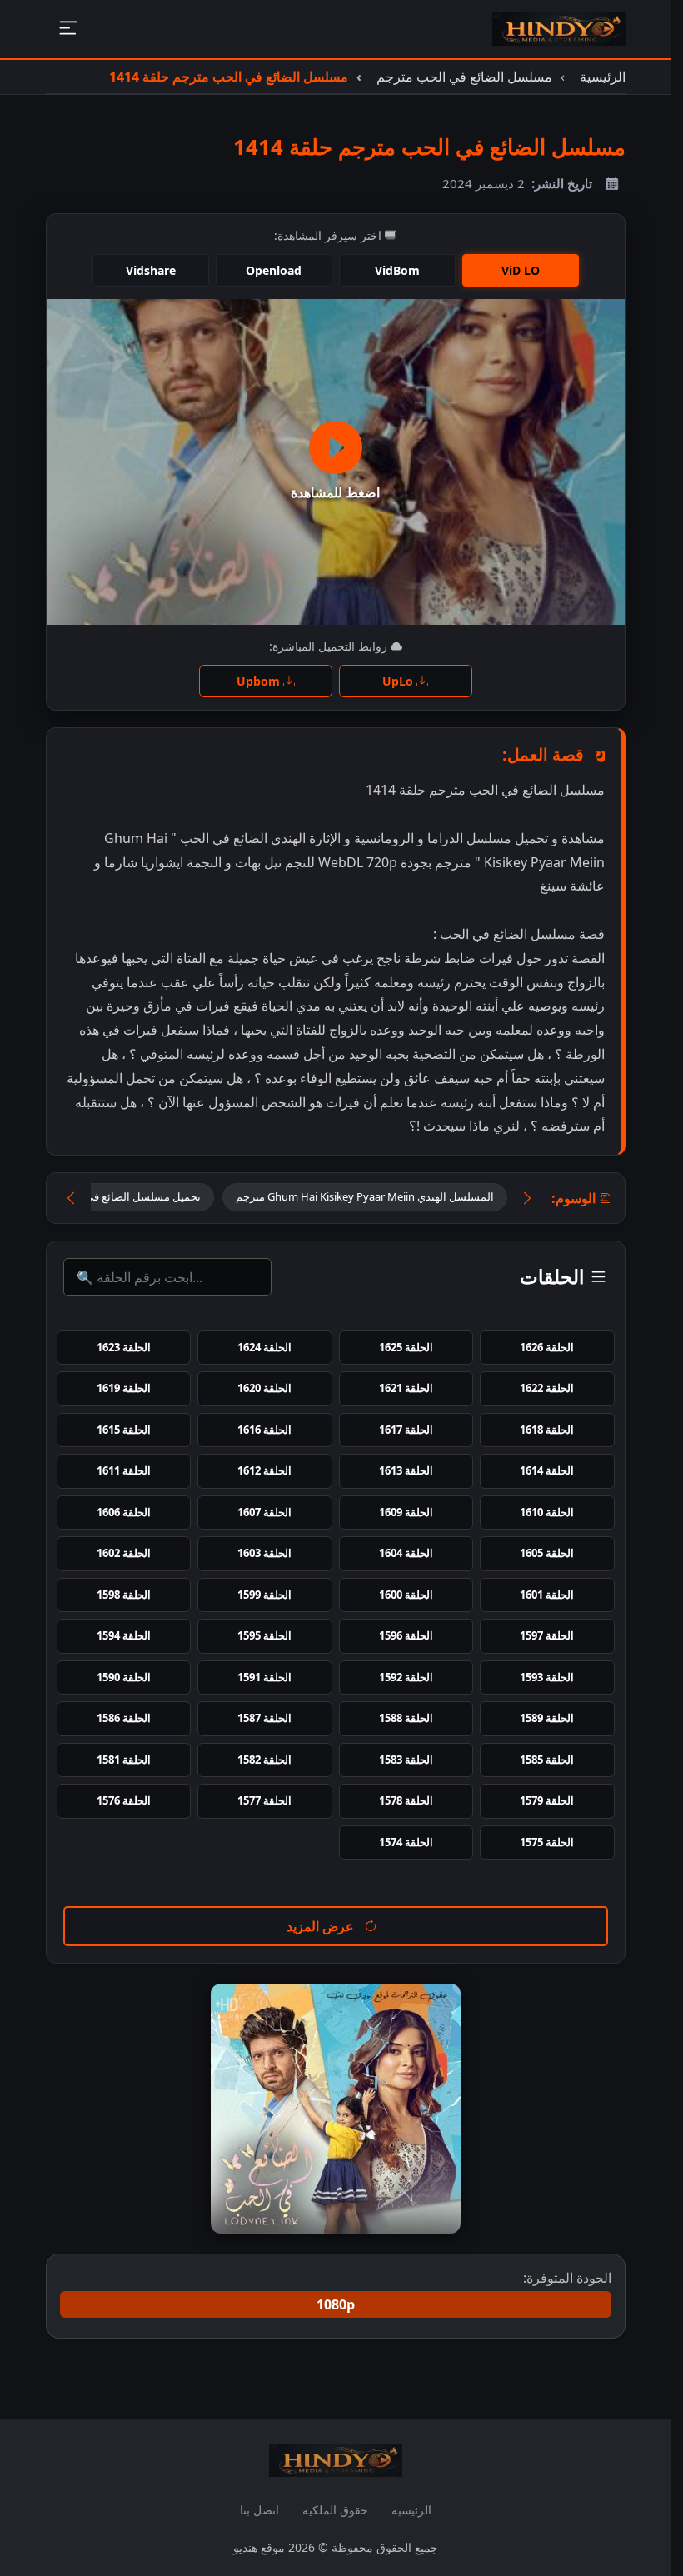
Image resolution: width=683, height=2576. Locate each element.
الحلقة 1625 (406, 1347)
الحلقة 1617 (406, 1430)
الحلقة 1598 (124, 1595)
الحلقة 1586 (124, 1718)
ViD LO (521, 270)
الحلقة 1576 (124, 1800)
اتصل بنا (259, 2510)
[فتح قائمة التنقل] (68, 30)
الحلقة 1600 (406, 1595)
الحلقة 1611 (124, 1470)
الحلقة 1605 (547, 1553)
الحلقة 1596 (406, 1635)
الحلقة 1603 (264, 1553)
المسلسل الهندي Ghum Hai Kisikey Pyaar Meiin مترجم (365, 1196)
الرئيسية (411, 2510)
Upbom (260, 681)
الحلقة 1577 (264, 1800)
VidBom (397, 270)
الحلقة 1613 (406, 1470)
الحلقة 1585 (547, 1760)
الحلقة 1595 (264, 1635)
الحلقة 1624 (264, 1347)
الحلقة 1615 (124, 1430)
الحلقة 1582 (264, 1760)
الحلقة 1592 (406, 1677)
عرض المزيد (322, 1926)
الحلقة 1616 (264, 1430)
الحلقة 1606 (124, 1512)
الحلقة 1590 (124, 1677)
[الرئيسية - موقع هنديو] (559, 29)
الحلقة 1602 (124, 1553)
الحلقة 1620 (264, 1388)
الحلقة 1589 (547, 1718)
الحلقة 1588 (406, 1718)
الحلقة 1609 (406, 1512)
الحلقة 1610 (547, 1512)
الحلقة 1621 (406, 1388)
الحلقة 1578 (406, 1800)
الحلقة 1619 (124, 1388)
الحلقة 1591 (264, 1677)
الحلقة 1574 (406, 1842)
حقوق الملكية (335, 2510)
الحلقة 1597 (547, 1635)
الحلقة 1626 (547, 1347)
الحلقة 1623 (124, 1347)
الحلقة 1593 (547, 1677)
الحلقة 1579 (547, 1800)
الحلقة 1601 (547, 1595)
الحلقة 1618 (547, 1430)
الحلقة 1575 (547, 1842)
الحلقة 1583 (406, 1760)
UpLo (399, 681)
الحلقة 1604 (406, 1553)
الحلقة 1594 (124, 1635)
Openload (274, 270)
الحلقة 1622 (547, 1388)
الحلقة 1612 (264, 1470)
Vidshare (151, 270)
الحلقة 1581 (124, 1760)
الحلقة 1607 (264, 1512)
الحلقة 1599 (264, 1595)
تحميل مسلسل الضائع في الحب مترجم (114, 1196)
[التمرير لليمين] (527, 1198)
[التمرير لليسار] (71, 1198)
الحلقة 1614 (547, 1470)
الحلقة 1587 (264, 1718)
